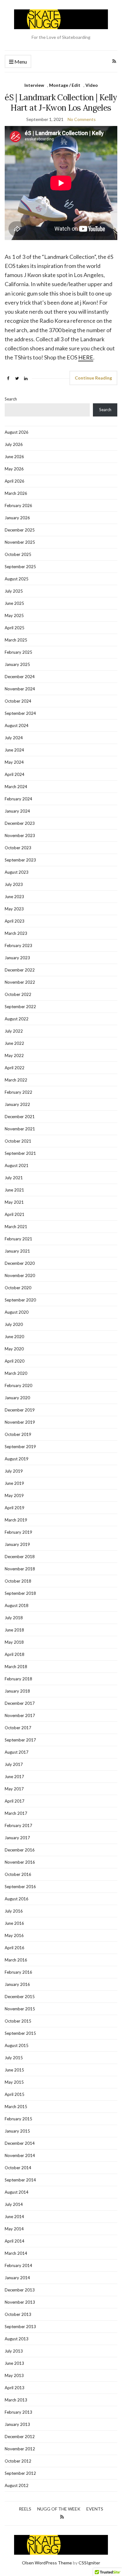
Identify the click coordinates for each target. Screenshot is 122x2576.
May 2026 (14, 469)
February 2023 (18, 945)
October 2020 (18, 1288)
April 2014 (15, 2241)
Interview (34, 85)
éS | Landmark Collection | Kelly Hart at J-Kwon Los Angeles (61, 102)
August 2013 (17, 2339)
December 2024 (20, 677)
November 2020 (20, 1275)
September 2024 (20, 713)
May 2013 (14, 2375)
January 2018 (17, 1691)
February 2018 (18, 1679)
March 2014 (16, 2253)
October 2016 (18, 1874)
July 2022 (14, 1031)
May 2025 (14, 615)
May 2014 (14, 2229)
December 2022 (20, 970)
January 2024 (17, 811)
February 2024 (18, 799)
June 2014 (14, 2217)
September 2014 (20, 2180)
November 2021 (20, 1129)
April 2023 (15, 921)
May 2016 (14, 1935)
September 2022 (20, 1007)
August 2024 (17, 725)
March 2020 (16, 1373)
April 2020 (15, 1361)
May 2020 (14, 1349)
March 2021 (16, 1227)
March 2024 (16, 787)
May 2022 (14, 1055)
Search (11, 399)
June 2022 (14, 1043)
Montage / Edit (65, 85)
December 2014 (20, 2143)
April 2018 (15, 1654)
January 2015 (17, 2131)
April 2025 (15, 628)
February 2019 (18, 1532)
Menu (20, 62)
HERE (86, 357)
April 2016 (15, 1948)
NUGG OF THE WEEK (59, 2509)
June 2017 (14, 1777)
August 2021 (17, 1165)
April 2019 (15, 1508)
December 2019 (20, 1410)
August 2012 (17, 2485)
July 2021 (14, 1178)
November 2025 (20, 542)
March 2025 (16, 640)
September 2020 (20, 1300)
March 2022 (16, 1080)
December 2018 (20, 1557)
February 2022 (18, 1092)
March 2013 (16, 2400)
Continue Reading (93, 378)
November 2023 (20, 835)
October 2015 (18, 2021)
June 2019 (14, 1483)
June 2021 (14, 1190)
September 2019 (20, 1447)
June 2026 (14, 457)
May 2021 (14, 1202)
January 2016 (17, 1984)
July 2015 (14, 2058)
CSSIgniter (89, 2563)
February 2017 (18, 1825)
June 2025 (14, 603)
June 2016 (14, 1923)
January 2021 (17, 1251)
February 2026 (18, 505)
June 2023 (14, 897)
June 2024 (14, 750)
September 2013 (20, 2327)
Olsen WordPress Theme (47, 2563)
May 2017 (14, 1789)
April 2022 (15, 1068)
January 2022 (17, 1104)
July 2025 (14, 591)
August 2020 (17, 1312)
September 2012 (20, 2473)
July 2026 (14, 444)
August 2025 (17, 579)
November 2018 (20, 1569)
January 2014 (17, 2278)
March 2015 (16, 2107)
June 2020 (14, 1337)
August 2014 (17, 2192)
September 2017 (20, 1740)
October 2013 (18, 2314)
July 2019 (14, 1471)
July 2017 (14, 1764)
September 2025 (20, 567)
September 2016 (20, 1887)
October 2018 (18, 1581)
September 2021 (20, 1153)
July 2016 (14, 1911)
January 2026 (17, 518)
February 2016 (18, 1972)
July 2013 (14, 2351)
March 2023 (16, 933)
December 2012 (20, 2437)
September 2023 (20, 860)
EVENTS (95, 2509)
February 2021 (18, 1239)
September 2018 (20, 1593)
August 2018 (17, 1605)
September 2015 (20, 2033)
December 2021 (20, 1117)
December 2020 (20, 1263)
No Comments (82, 119)
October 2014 (18, 2168)
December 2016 (20, 1850)
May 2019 (14, 1495)
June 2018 (14, 1630)
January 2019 (17, 1544)
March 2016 (16, 1960)
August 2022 (17, 1019)
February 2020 (18, 1385)
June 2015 (14, 2070)
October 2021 (18, 1141)
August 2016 (17, 1899)
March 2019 (16, 1520)
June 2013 (14, 2363)
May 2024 (14, 762)
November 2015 (20, 2009)
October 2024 (18, 701)
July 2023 (14, 884)
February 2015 (18, 2119)
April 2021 (15, 1214)
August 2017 (17, 1752)
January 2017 (17, 1838)
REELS (25, 2509)
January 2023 (17, 958)
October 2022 (18, 994)
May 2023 (14, 909)
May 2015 (14, 2082)
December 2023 (20, 823)
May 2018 (14, 1642)
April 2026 (15, 481)
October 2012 (18, 2461)
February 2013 (18, 2412)
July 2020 (14, 1324)
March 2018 (16, 1667)
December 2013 (20, 2290)
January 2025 (17, 664)
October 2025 (18, 554)
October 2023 (18, 848)
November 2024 (20, 689)
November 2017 (20, 1715)
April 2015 (15, 2094)
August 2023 (17, 872)
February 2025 (18, 652)
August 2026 (17, 432)
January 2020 (17, 1398)
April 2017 (15, 1801)
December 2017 (20, 1703)
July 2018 (14, 1618)
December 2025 (20, 530)
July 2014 (14, 2204)
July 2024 (14, 738)
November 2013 (20, 2302)
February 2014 (18, 2265)
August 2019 (17, 1459)
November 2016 (20, 1862)
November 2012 (20, 2449)
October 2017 (18, 1728)
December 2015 (20, 1997)
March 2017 (16, 1813)
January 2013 (17, 2424)
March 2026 (16, 493)
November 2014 (20, 2155)
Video (92, 85)
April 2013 (15, 2388)
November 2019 (20, 1422)
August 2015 (17, 2045)
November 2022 (20, 982)
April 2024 (15, 774)
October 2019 (18, 1434)
